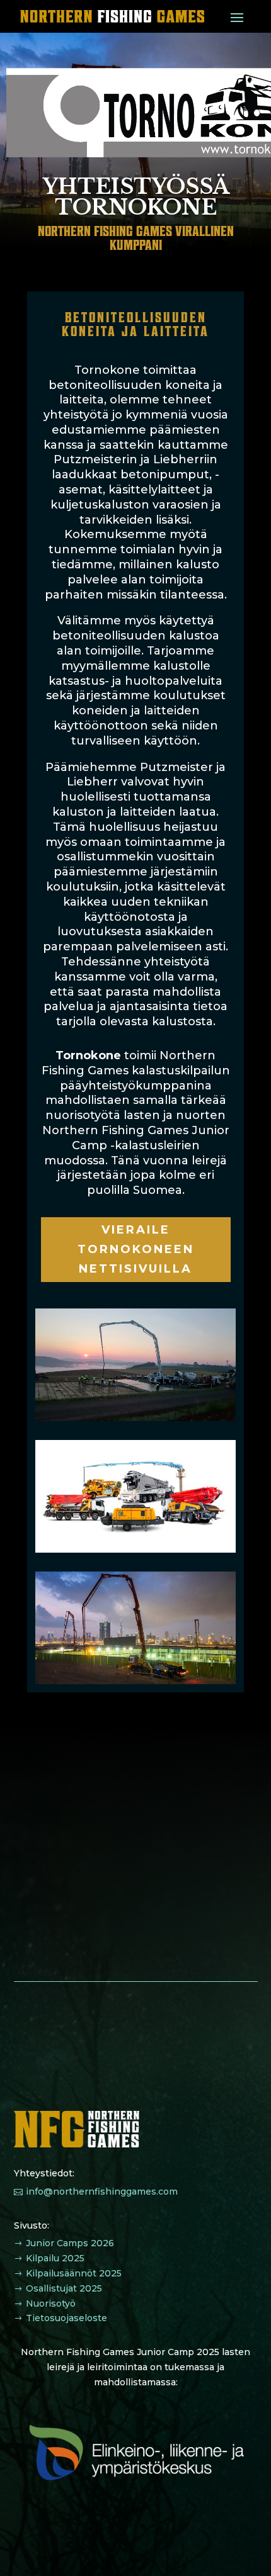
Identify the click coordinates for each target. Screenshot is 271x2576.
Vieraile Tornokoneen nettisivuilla (136, 1249)
